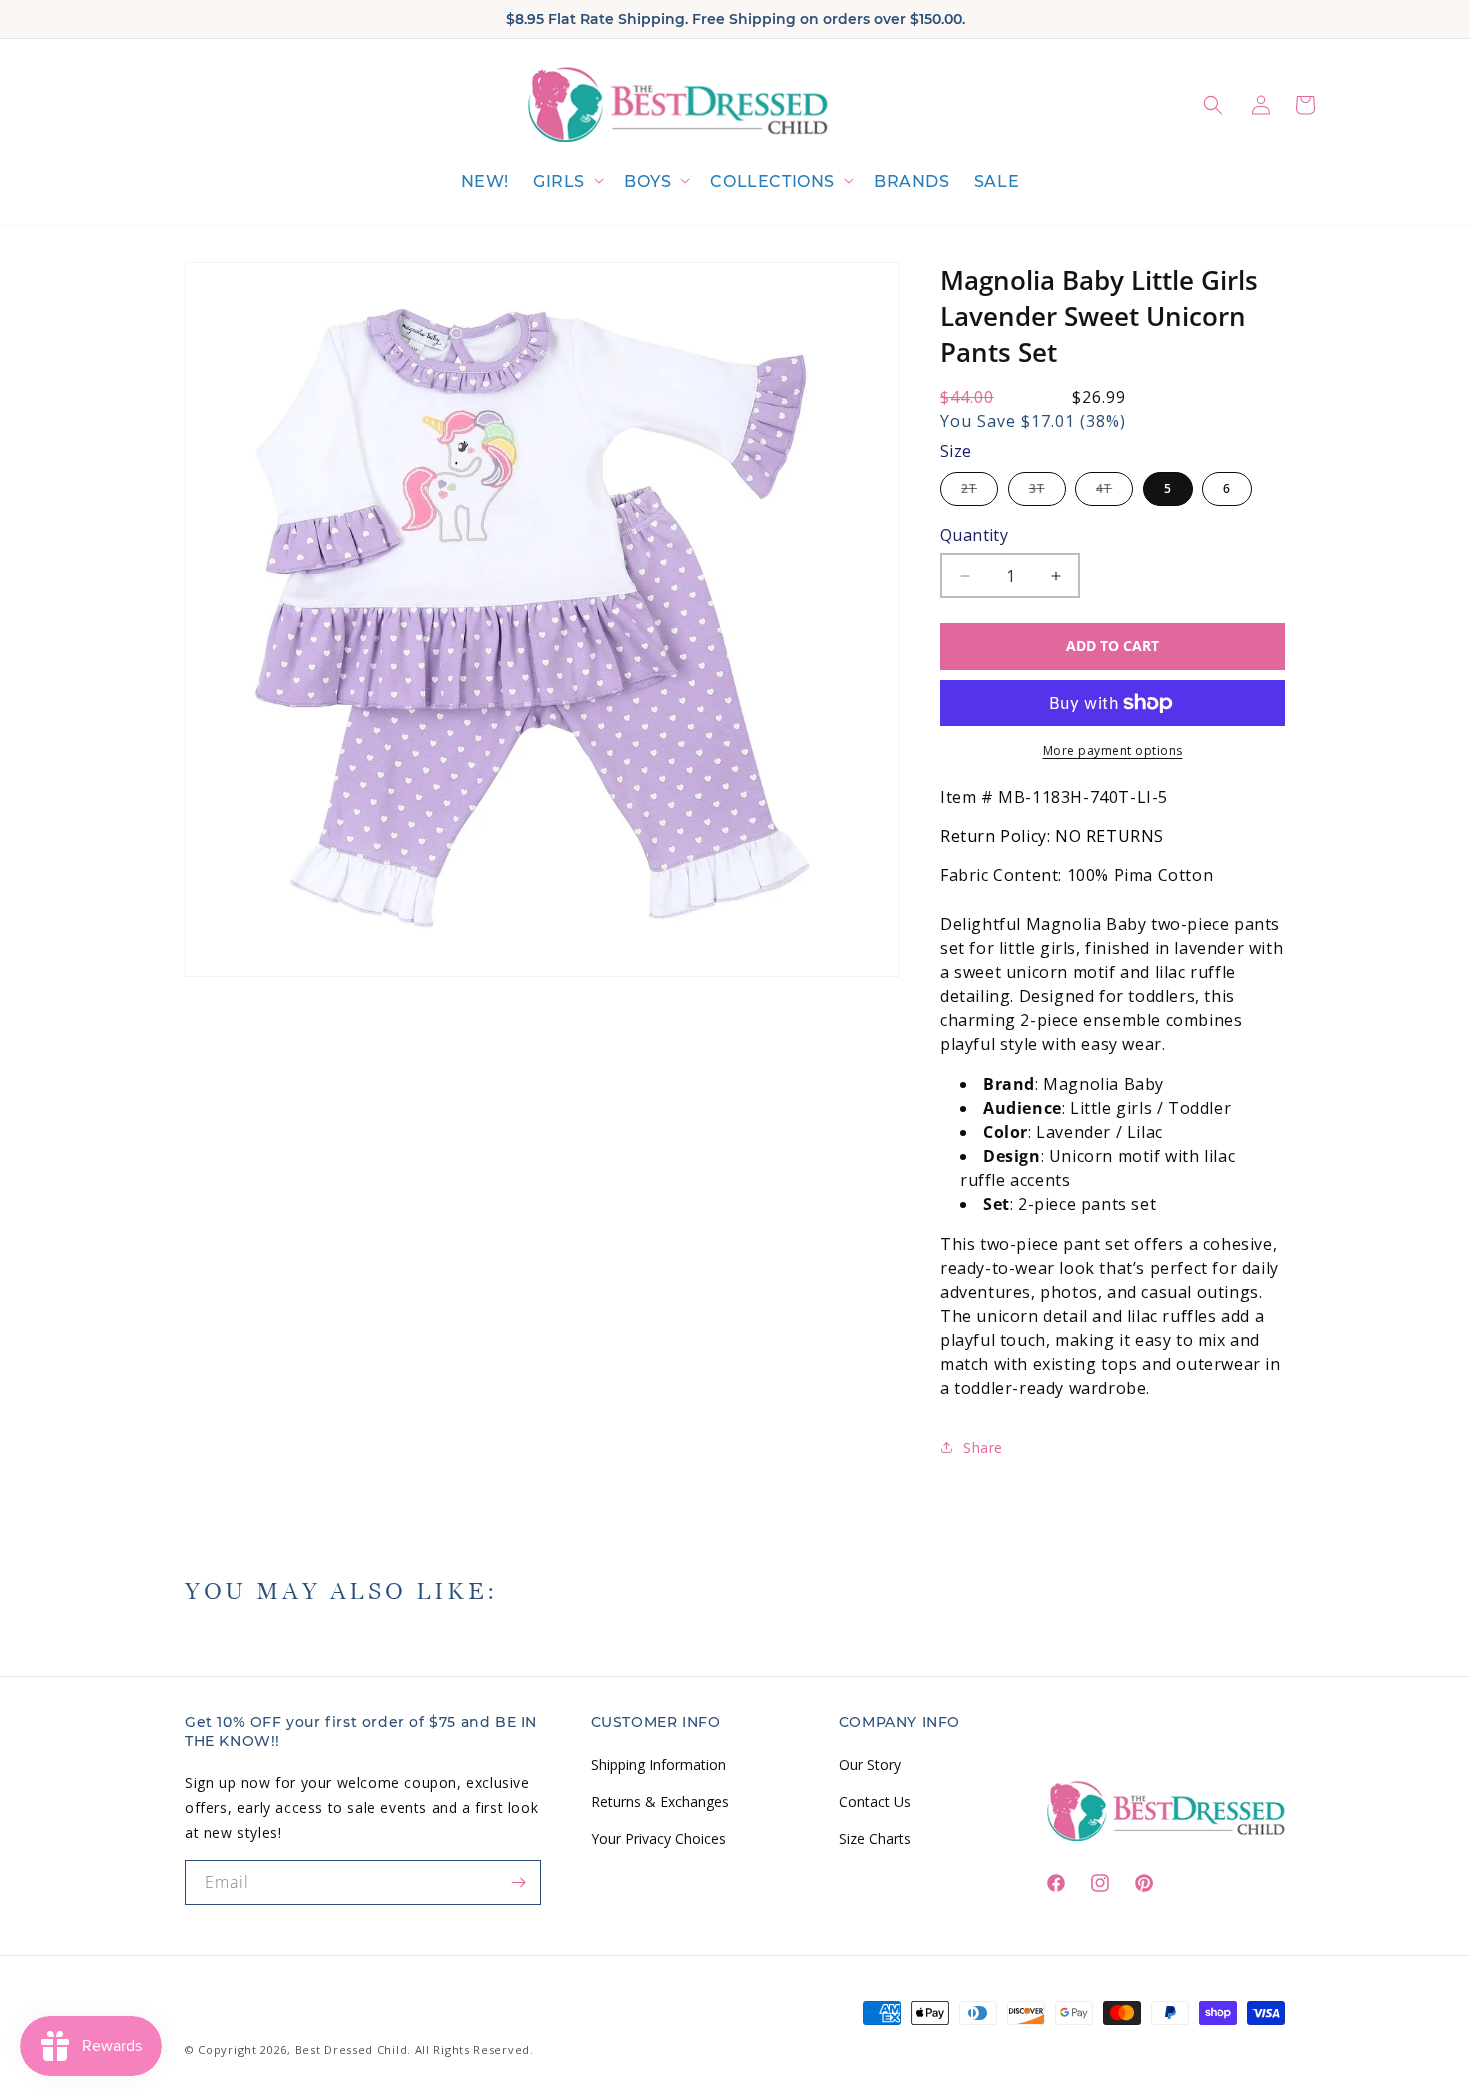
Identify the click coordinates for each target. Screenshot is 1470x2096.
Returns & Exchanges (660, 1800)
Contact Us (875, 1800)
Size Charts (875, 1837)
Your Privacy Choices (658, 1837)
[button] (566, 182)
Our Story (870, 1763)
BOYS (647, 181)
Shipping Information (658, 1763)
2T (979, 492)
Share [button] (983, 1447)
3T (1047, 492)
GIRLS (559, 181)
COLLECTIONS (772, 181)
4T (1114, 492)
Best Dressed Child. (353, 2049)
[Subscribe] (519, 1882)
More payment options (1113, 750)
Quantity (974, 535)
